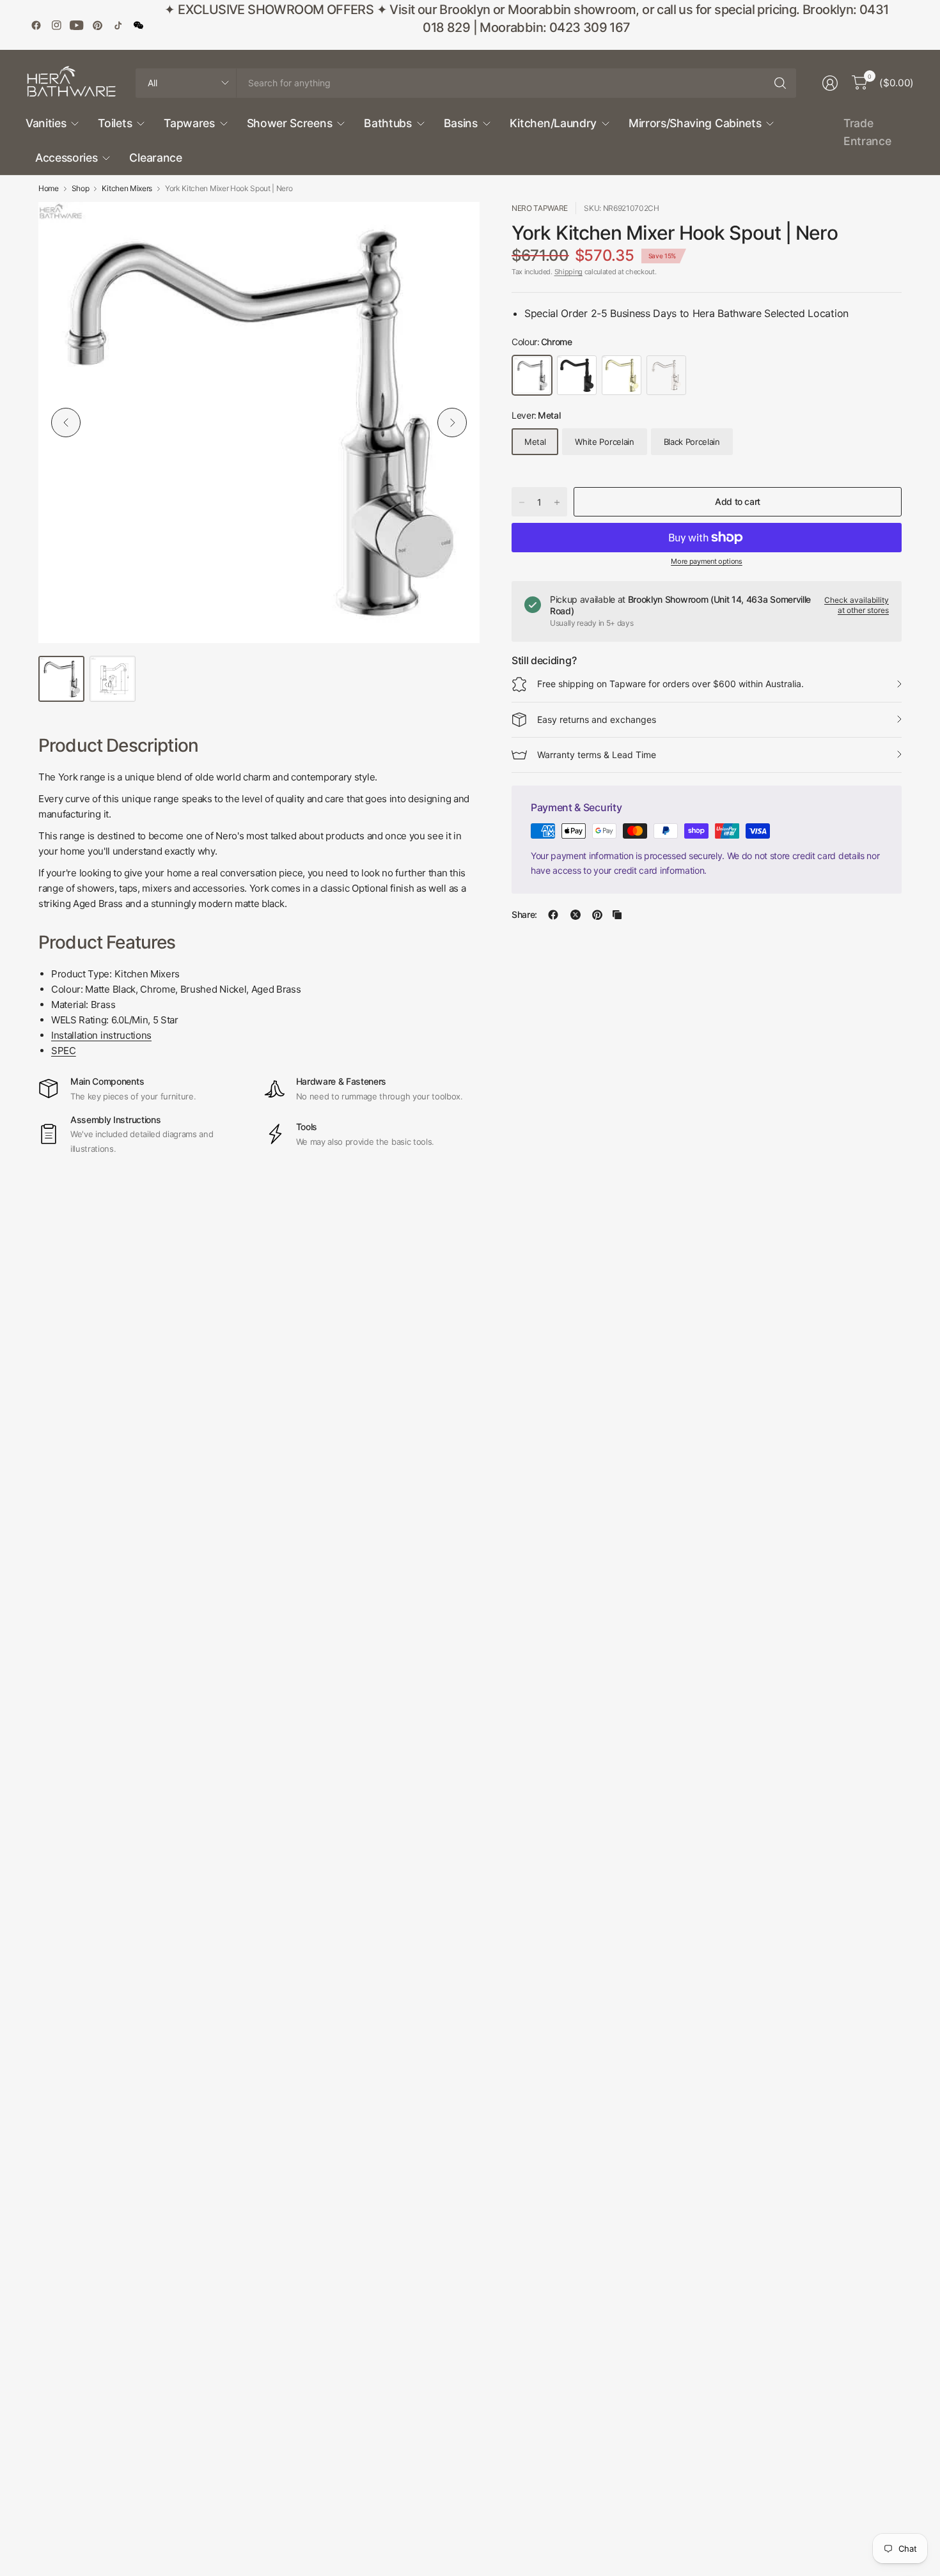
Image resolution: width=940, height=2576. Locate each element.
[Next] (452, 423)
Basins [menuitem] (461, 123)
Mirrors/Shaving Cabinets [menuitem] (695, 123)
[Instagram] (56, 25)
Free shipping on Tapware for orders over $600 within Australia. (670, 684)
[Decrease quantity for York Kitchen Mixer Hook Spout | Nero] (522, 502)
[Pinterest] (97, 25)
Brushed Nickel (666, 375)
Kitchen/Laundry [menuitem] (553, 123)
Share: (524, 915)
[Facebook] (36, 25)
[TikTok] (118, 25)
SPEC (64, 1051)
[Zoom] (455, 226)
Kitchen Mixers (127, 189)
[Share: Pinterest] (597, 915)
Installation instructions (101, 1035)
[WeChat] (138, 25)
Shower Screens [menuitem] (290, 123)
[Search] (780, 83)
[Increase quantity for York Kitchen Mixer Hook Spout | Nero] (557, 502)
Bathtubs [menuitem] (388, 123)
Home (49, 189)
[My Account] (830, 83)
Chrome (532, 375)
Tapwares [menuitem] (189, 123)
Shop (81, 189)
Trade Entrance (867, 132)
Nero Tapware (540, 208)
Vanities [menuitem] (46, 123)
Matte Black (577, 375)
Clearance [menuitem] (155, 158)
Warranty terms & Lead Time (597, 755)
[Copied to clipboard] (617, 915)
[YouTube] (77, 25)
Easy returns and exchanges (597, 719)
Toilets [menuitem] (115, 123)
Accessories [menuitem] (66, 158)
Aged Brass (622, 375)
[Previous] (66, 423)
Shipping (568, 272)
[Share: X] (576, 915)
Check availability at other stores (857, 605)
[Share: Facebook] (553, 915)
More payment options (707, 561)
